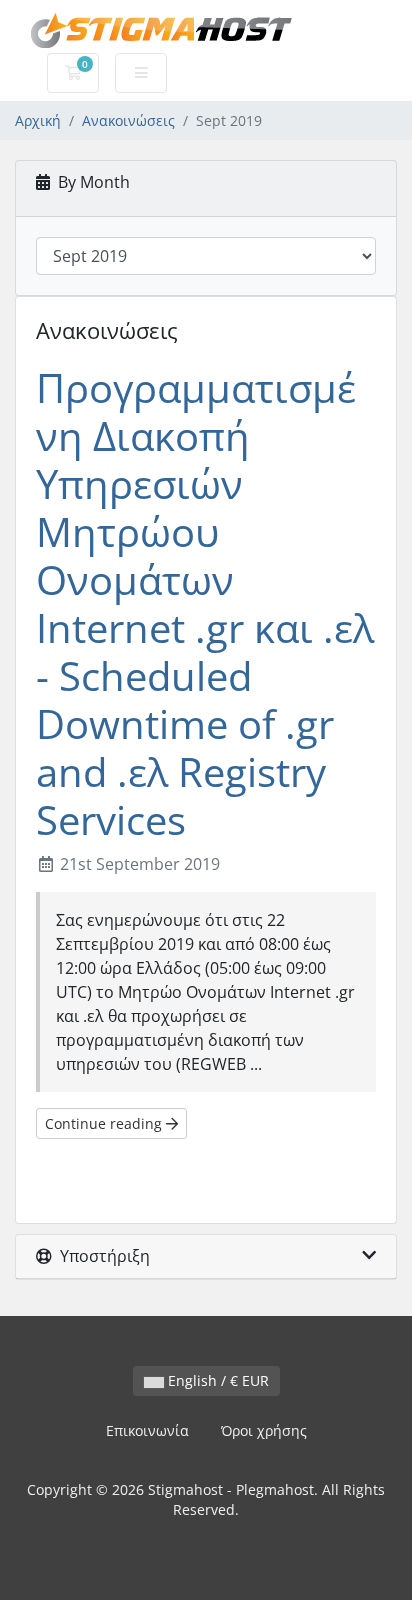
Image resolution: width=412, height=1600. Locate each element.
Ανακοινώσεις (128, 120)
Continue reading (105, 1123)
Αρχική (38, 120)
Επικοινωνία (147, 1430)
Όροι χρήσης (264, 1430)
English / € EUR (216, 1380)
